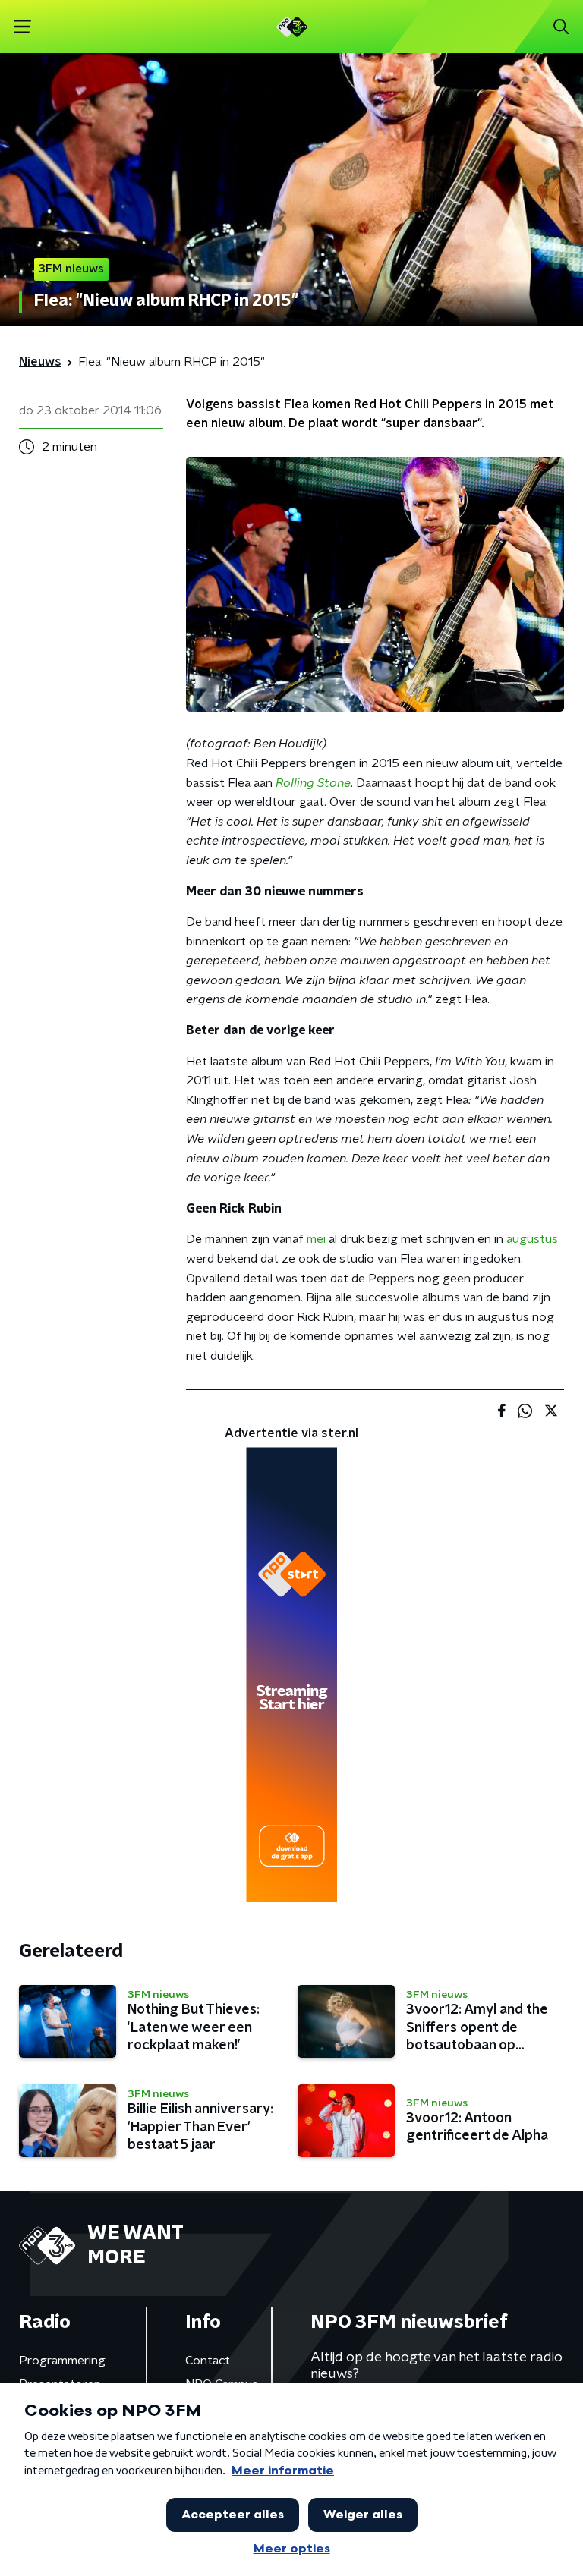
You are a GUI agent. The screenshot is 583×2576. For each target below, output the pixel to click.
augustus (532, 1239)
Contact (208, 2361)
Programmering (62, 2361)
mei (316, 1239)
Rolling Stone (313, 783)
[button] (22, 27)
